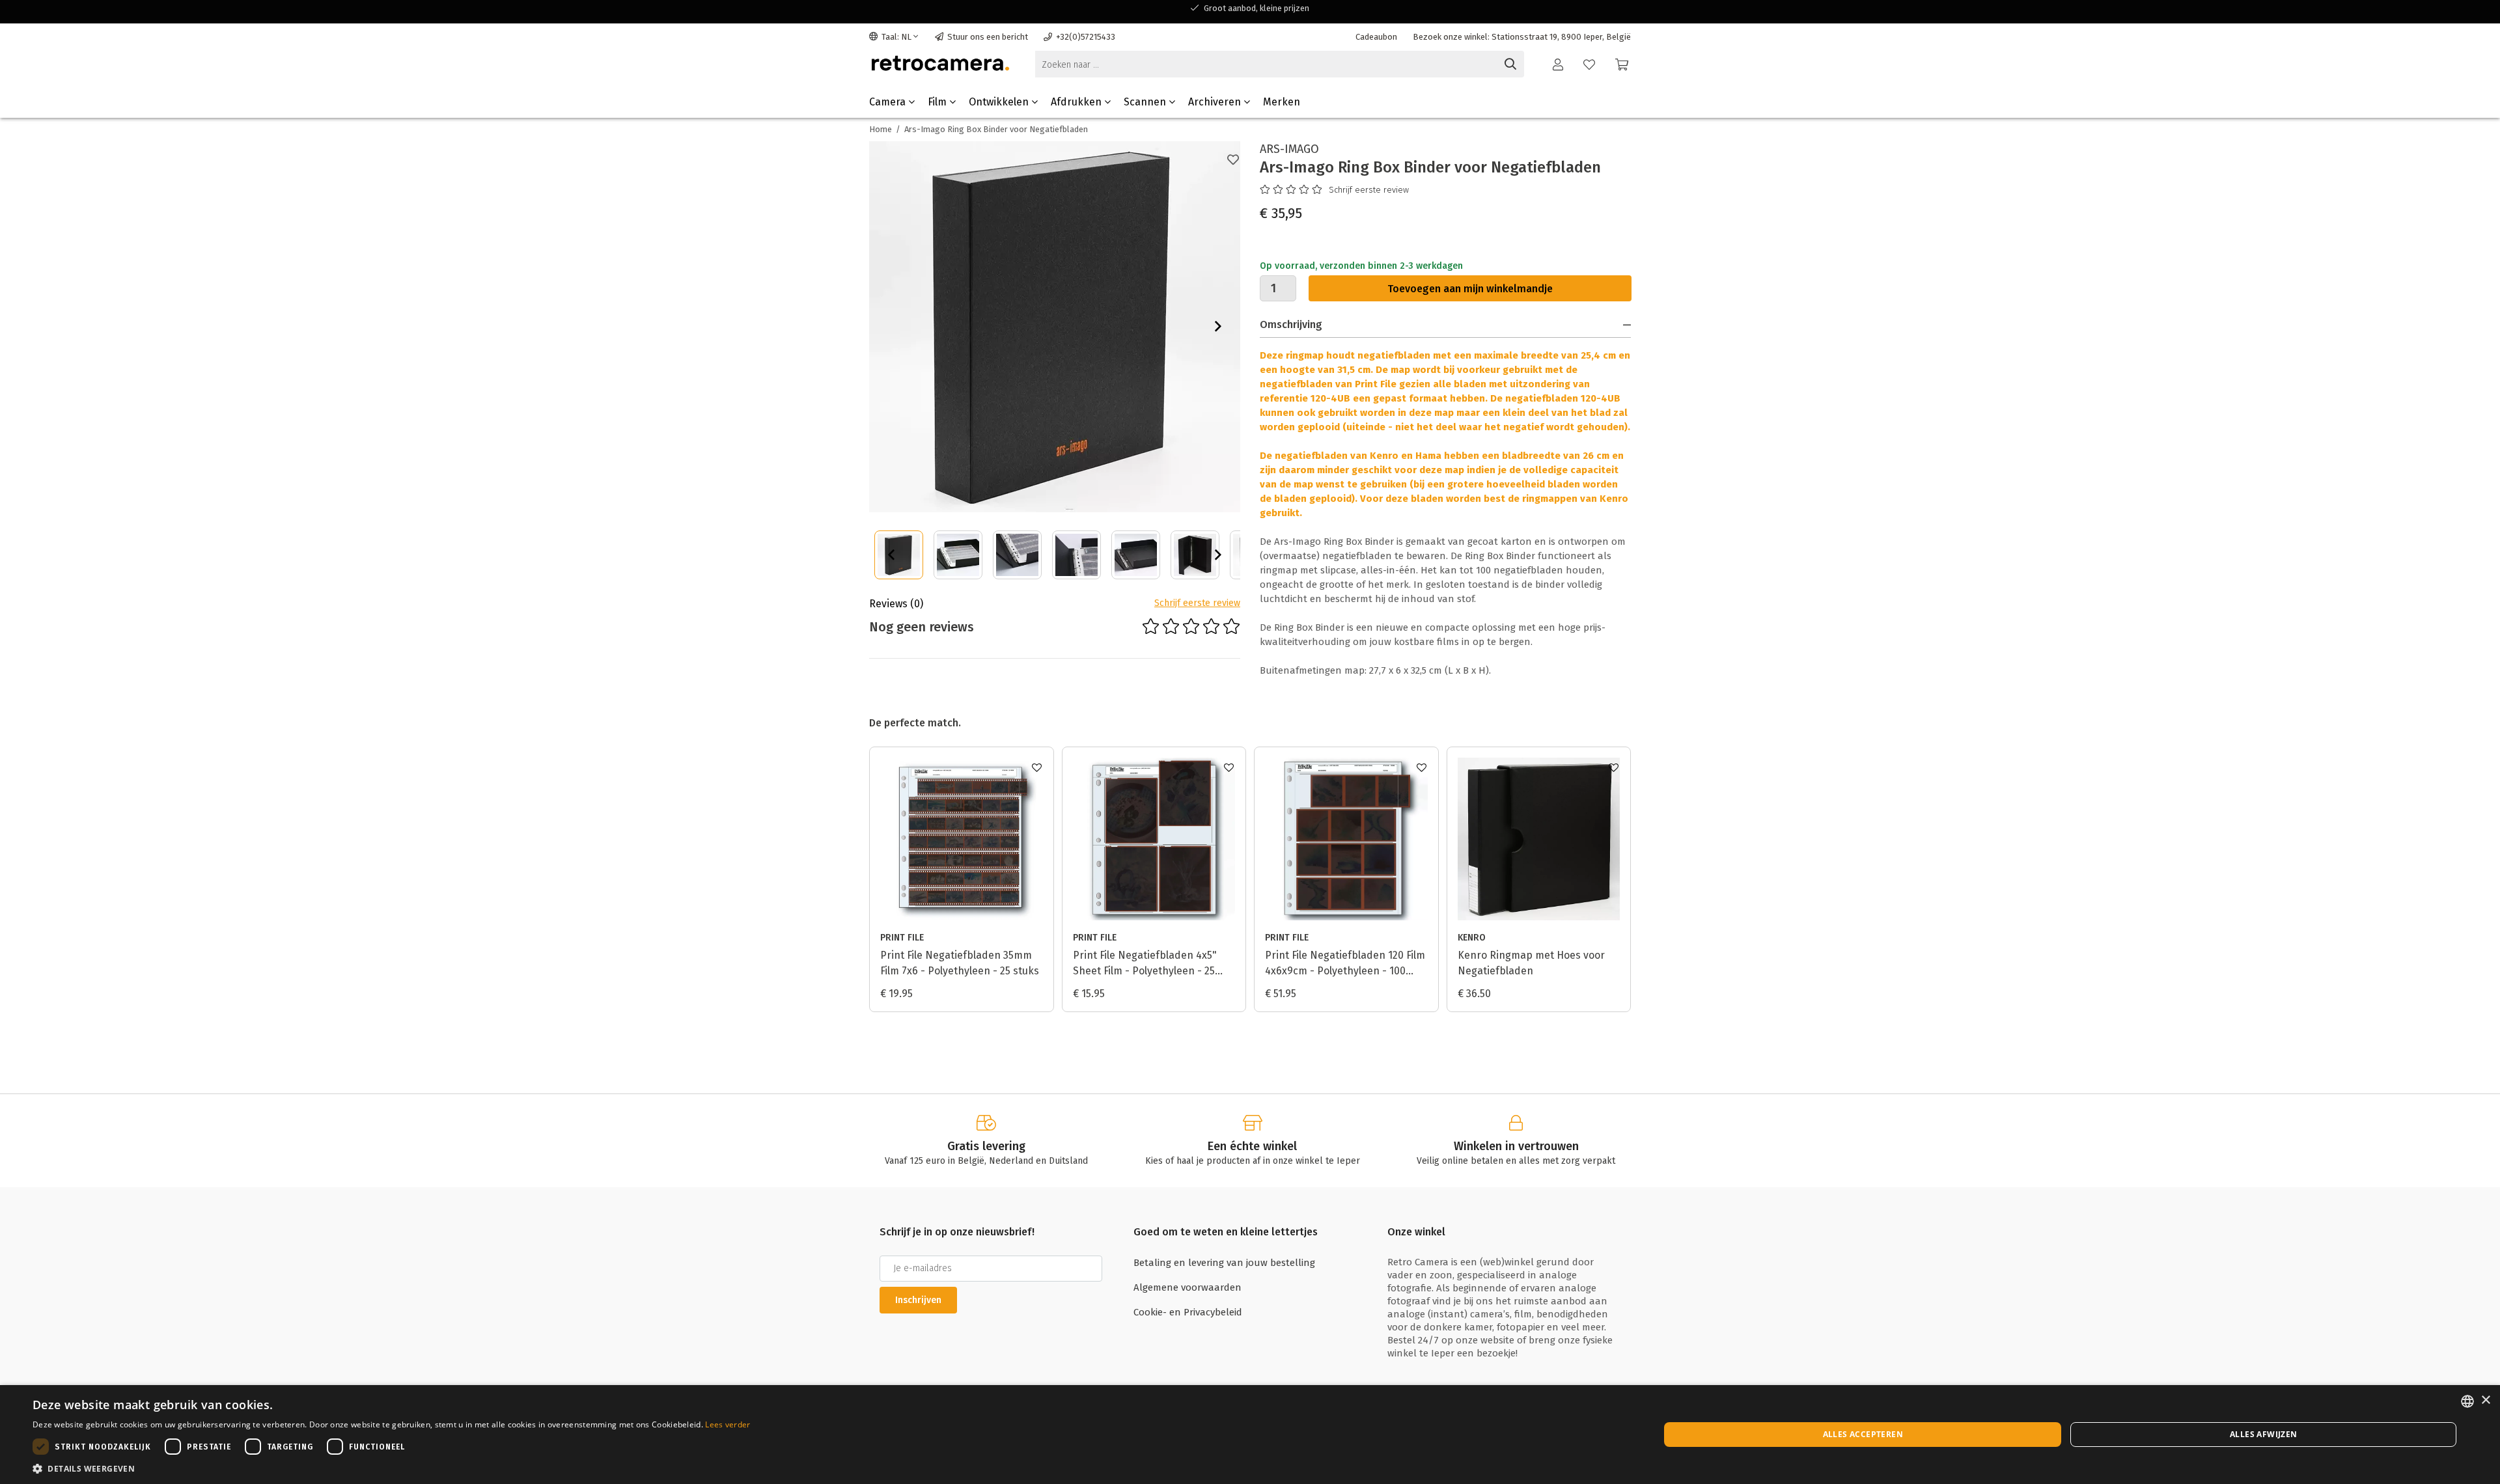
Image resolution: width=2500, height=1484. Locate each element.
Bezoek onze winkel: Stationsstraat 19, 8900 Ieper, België (1522, 37)
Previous (891, 555)
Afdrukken (1077, 102)
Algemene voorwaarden (1187, 1287)
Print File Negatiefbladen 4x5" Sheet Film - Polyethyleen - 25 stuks (1145, 964)
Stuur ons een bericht (988, 37)
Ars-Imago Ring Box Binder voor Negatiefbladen (996, 129)
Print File (902, 938)
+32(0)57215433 (1086, 37)
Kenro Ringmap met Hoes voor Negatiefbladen (1531, 963)
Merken (1282, 102)
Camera (889, 102)
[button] (392, 1468)
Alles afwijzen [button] (2264, 1434)
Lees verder (728, 1424)
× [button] (2485, 1400)
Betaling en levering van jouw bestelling (1224, 1263)
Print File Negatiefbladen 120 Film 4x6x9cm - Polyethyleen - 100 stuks (1345, 964)
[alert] (1250, 1435)
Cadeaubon (1376, 37)
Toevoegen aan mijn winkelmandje (1470, 289)
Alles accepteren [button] (1863, 1434)
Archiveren (1216, 102)
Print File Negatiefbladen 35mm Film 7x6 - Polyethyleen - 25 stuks (960, 963)
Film (938, 102)
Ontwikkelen (1000, 102)
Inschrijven (918, 1300)
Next (1218, 326)
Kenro (1472, 938)
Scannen (1146, 102)
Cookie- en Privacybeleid (1188, 1312)
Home (881, 129)
